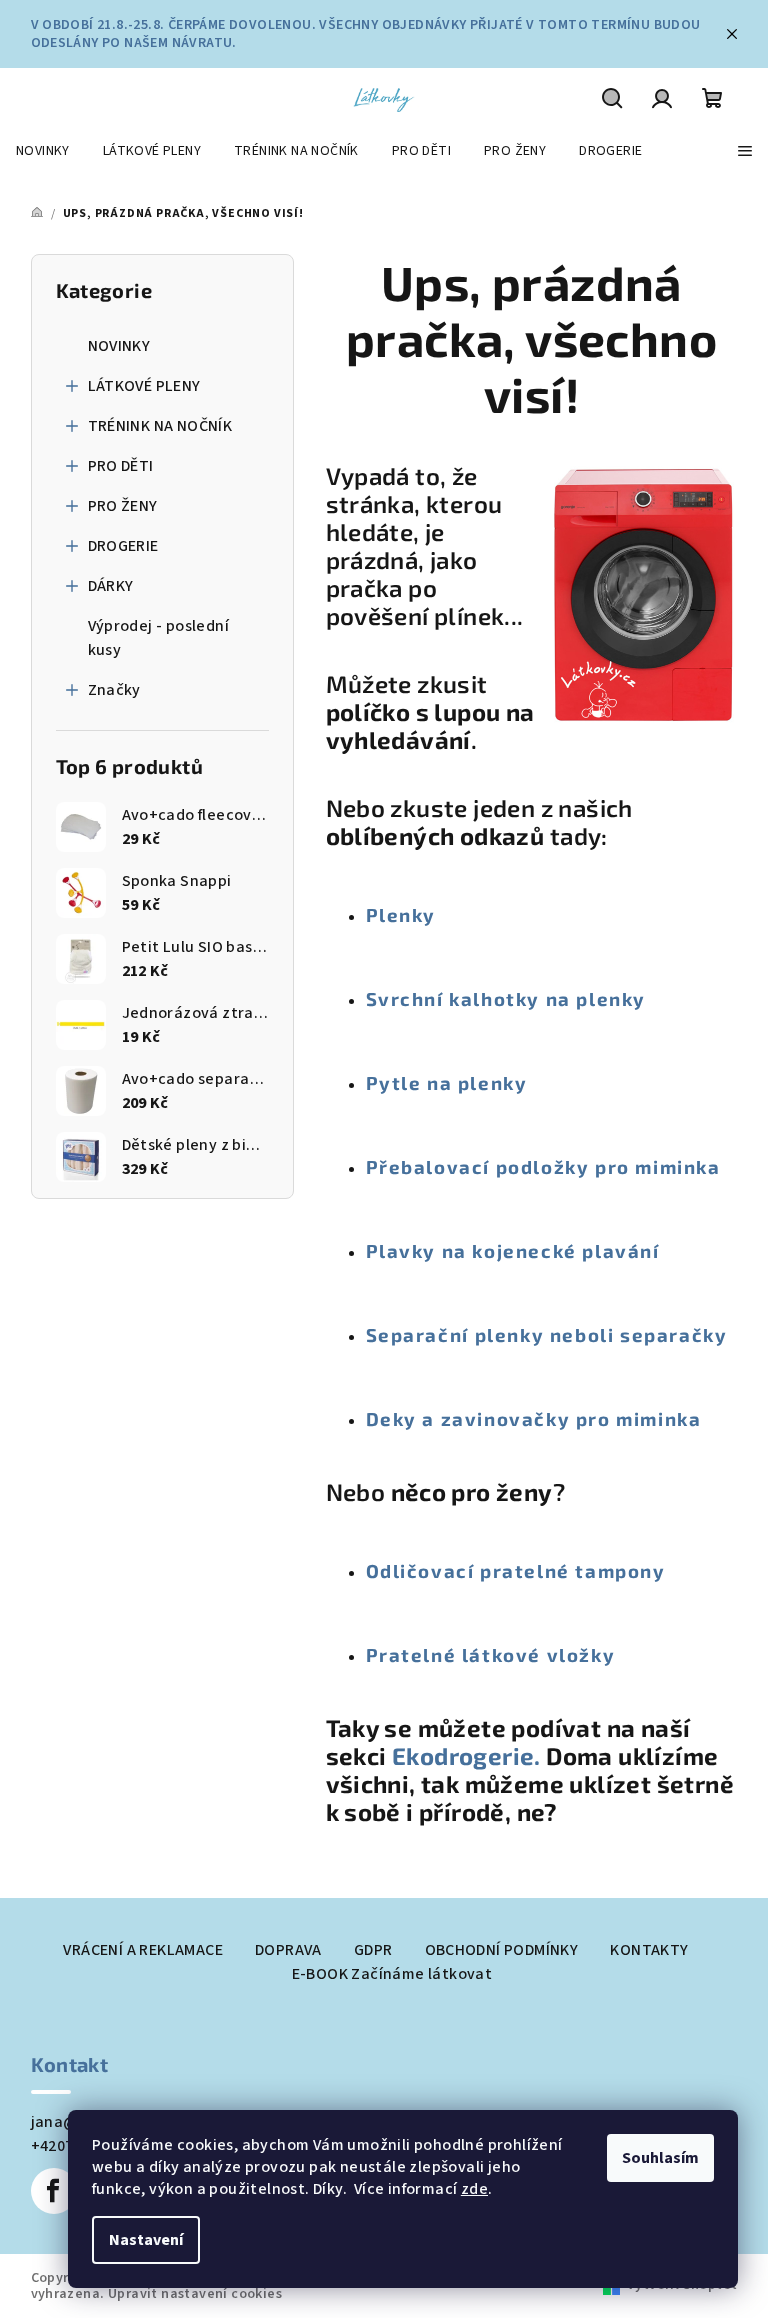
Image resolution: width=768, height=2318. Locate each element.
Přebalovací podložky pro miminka (543, 1166)
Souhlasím (660, 2158)
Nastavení (146, 2240)
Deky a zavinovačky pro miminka (534, 1418)
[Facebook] (54, 2191)
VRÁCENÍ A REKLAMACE (143, 1950)
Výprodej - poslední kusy (159, 638)
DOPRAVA (288, 1950)
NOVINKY (119, 346)
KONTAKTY (649, 1950)
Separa (402, 1334)
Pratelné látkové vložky (491, 1654)
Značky (114, 690)
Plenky (401, 914)
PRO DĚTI (121, 466)
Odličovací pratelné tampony (516, 1570)
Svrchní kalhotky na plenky (506, 998)
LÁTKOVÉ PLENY (144, 386)
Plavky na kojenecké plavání (513, 1250)
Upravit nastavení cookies (195, 2294)
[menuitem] (43, 151)
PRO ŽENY (123, 506)
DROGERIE (123, 546)
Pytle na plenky (447, 1082)
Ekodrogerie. (469, 1755)
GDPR (373, 1950)
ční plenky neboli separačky (582, 1334)
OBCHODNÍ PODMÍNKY (502, 1950)
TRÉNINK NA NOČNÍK (160, 426)
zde (474, 2189)
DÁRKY (111, 586)
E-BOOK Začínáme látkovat (392, 1974)
